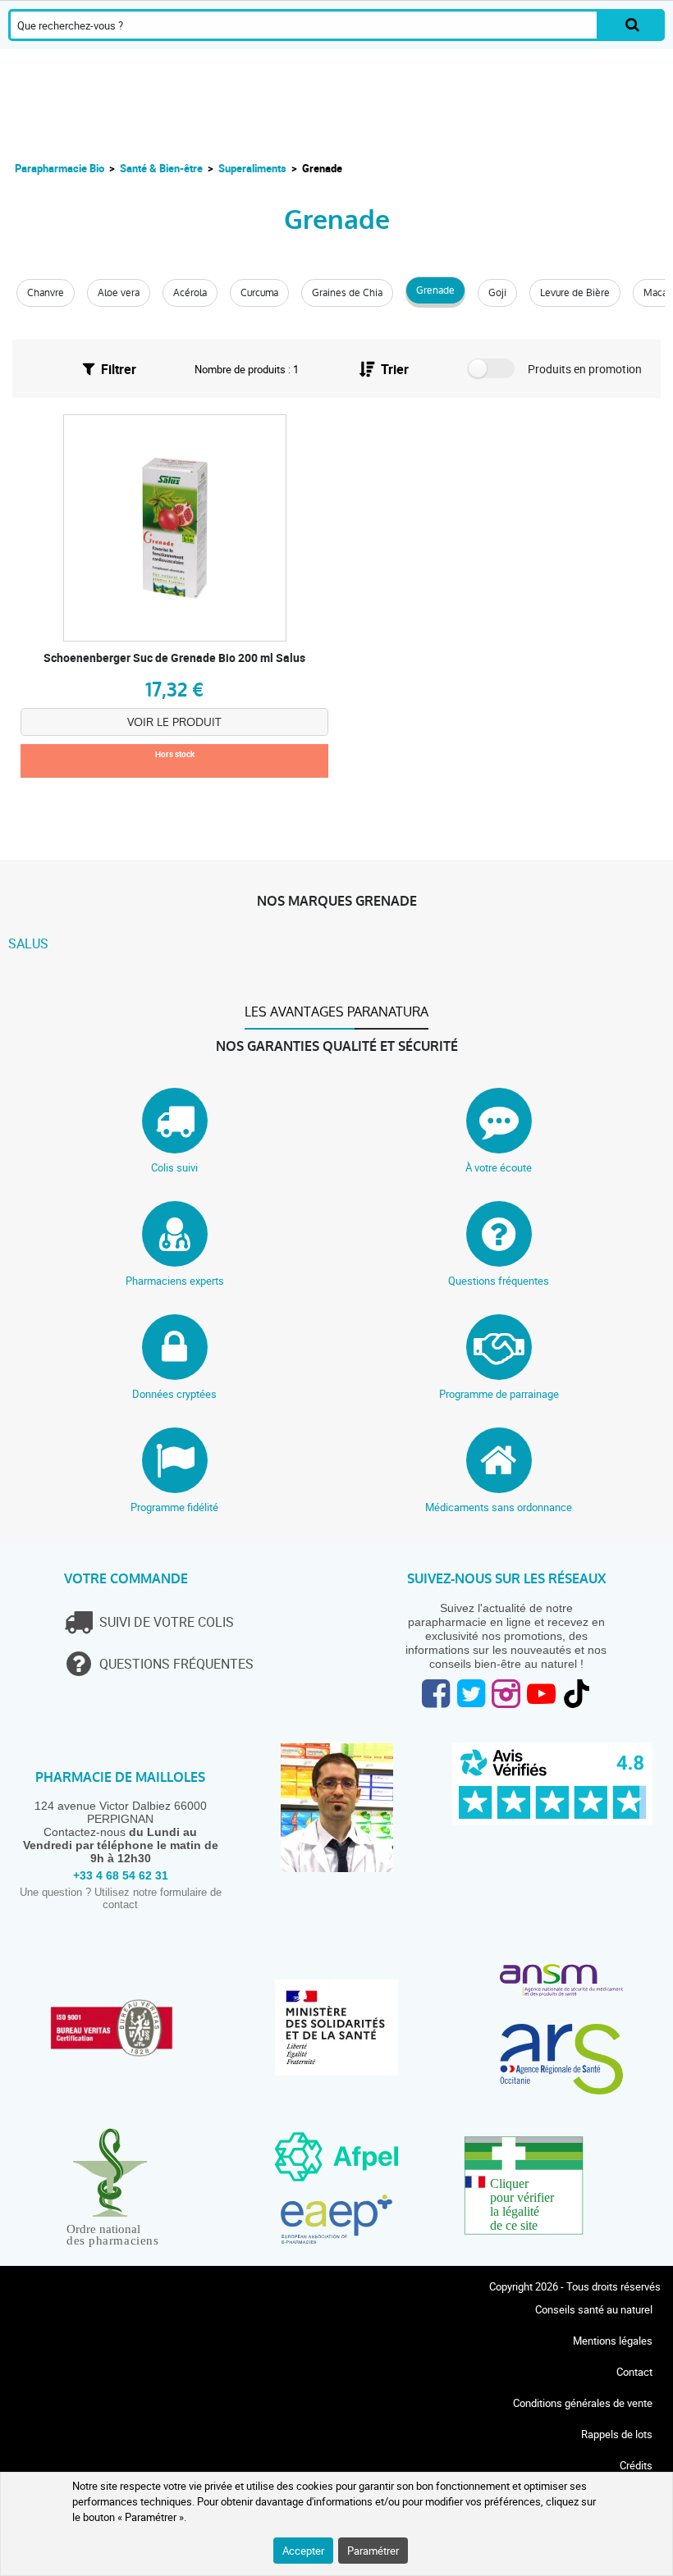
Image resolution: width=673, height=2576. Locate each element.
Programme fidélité (174, 1507)
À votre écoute (499, 1167)
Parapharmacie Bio (60, 168)
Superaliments (252, 168)
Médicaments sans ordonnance (499, 1507)
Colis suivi (174, 1167)
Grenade (435, 290)
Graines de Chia (347, 293)
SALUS (28, 943)
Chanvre (46, 293)
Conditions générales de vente (583, 2403)
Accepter (303, 2551)
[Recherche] (632, 25)
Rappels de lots (617, 2434)
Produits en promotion (585, 369)
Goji (497, 293)
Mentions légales (613, 2341)
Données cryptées (174, 1394)
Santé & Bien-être (161, 168)
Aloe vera (119, 293)
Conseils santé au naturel (594, 2309)
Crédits (636, 2465)
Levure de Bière (575, 293)
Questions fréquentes (499, 1281)
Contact (634, 2372)
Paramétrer (373, 2551)
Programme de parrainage (499, 1394)
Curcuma (259, 293)
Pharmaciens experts (175, 1281)
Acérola (190, 293)
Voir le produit (174, 722)
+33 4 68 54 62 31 (121, 1875)
